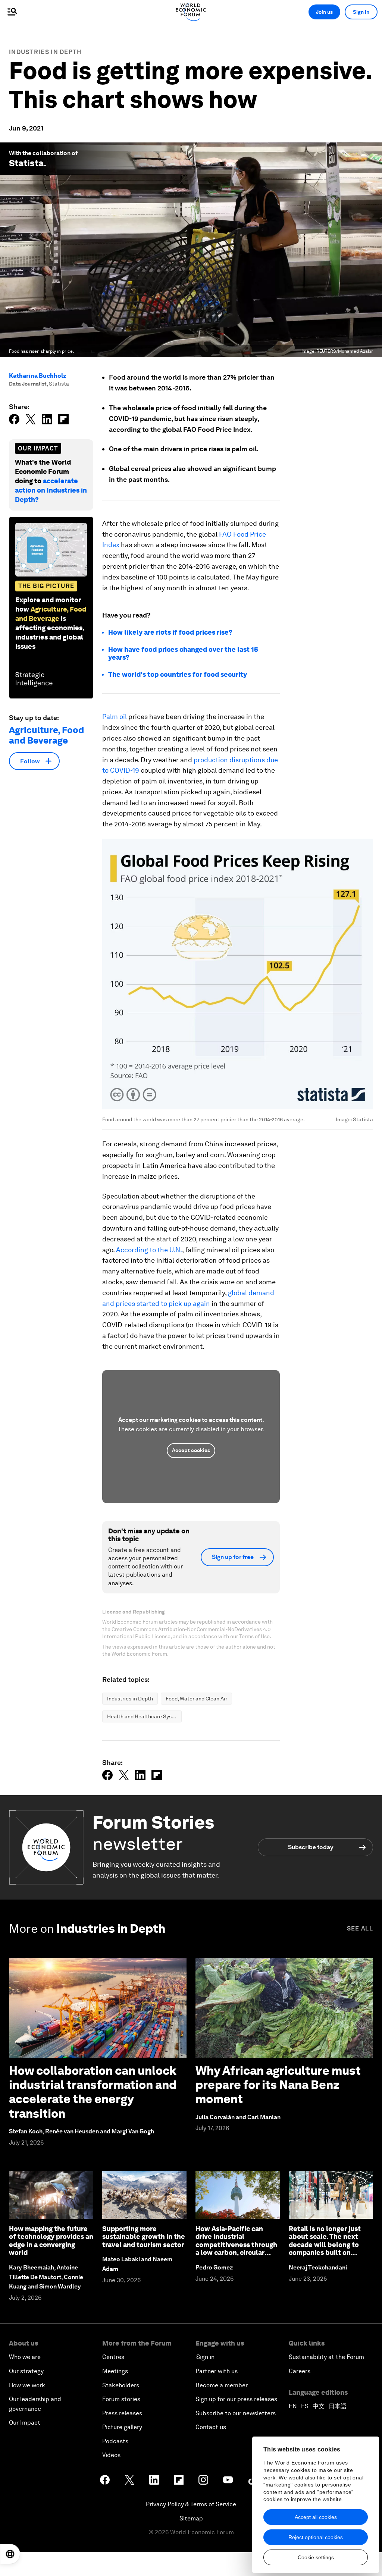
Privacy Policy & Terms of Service (191, 2504)
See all (360, 1928)
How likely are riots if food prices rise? (170, 632)
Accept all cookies (316, 2517)
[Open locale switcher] (10, 2554)
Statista (26, 163)
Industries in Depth (45, 52)
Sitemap (191, 2518)
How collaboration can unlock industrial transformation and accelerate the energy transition (93, 2092)
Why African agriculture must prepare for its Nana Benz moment (278, 2085)
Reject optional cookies (316, 2537)
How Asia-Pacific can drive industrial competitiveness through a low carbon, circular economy (236, 2245)
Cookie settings (316, 2557)
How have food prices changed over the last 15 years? (183, 654)
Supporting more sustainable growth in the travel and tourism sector (144, 2237)
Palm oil (115, 717)
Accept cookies (191, 1450)
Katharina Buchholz (38, 376)
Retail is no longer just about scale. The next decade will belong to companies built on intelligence (325, 2245)
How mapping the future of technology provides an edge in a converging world (51, 2241)
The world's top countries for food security (178, 674)
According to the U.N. (149, 1250)
